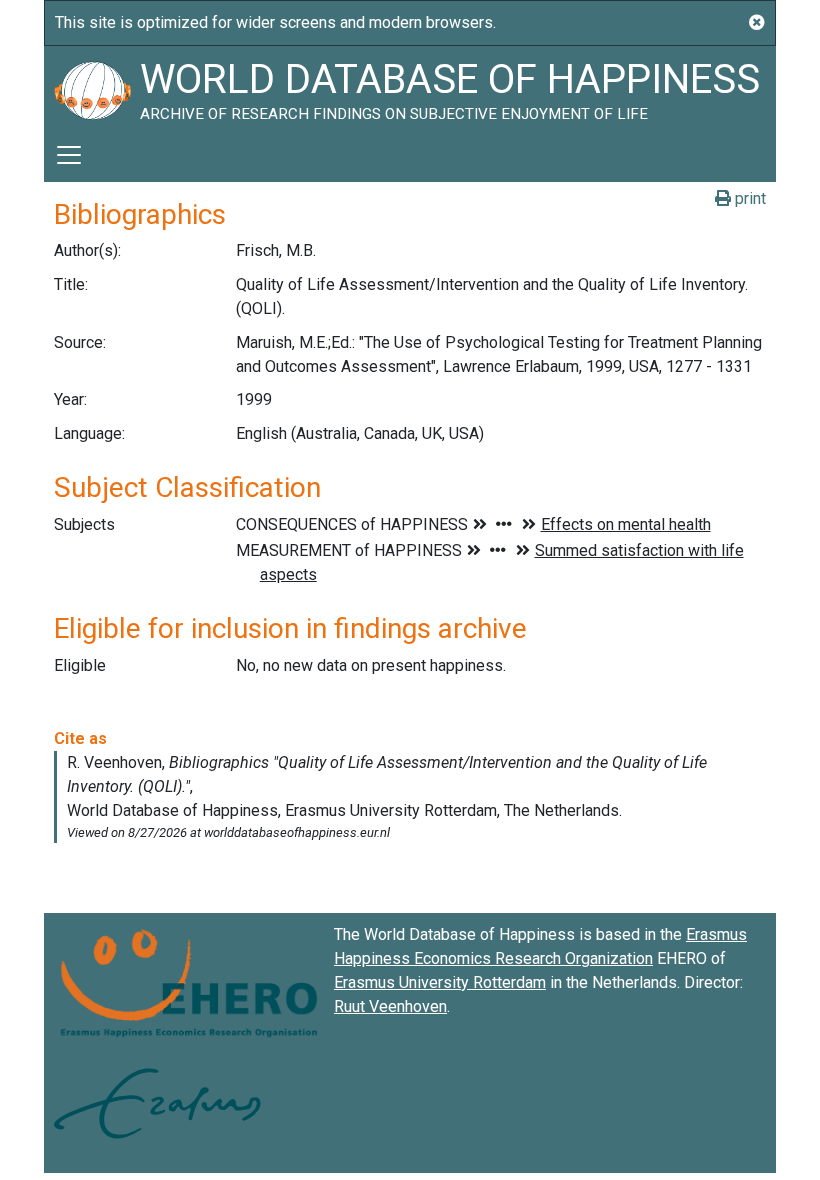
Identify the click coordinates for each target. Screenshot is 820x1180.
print (748, 198)
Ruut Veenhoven (390, 1006)
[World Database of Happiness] (92, 87)
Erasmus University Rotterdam (440, 982)
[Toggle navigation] (69, 155)
